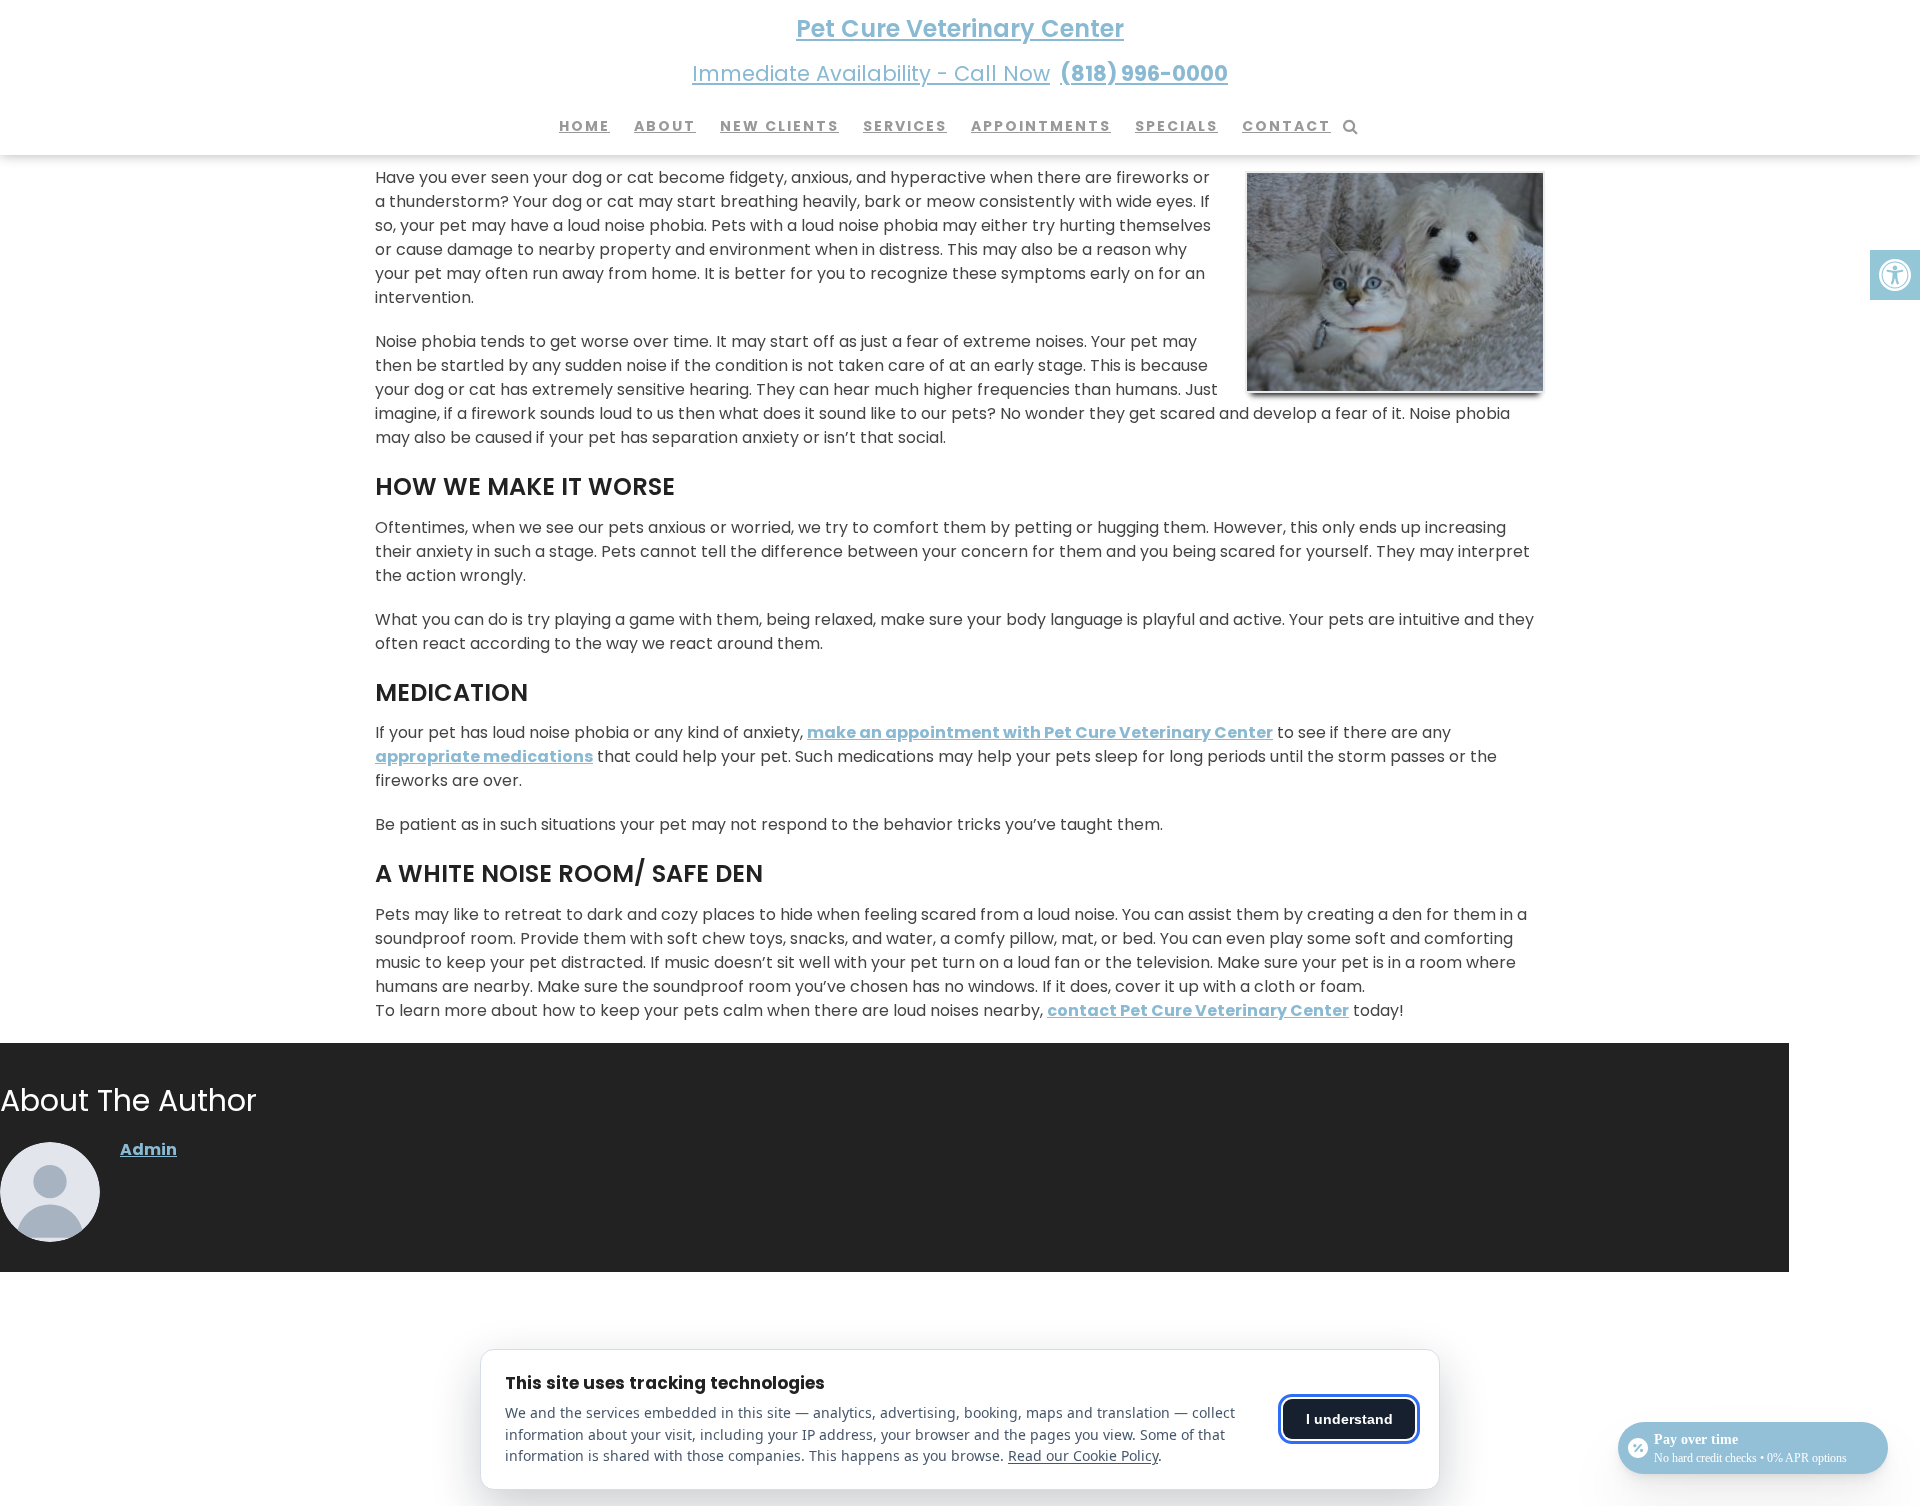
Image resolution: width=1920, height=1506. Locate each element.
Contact (1286, 126)
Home (584, 126)
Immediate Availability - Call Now (960, 73)
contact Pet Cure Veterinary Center (1198, 1010)
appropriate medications (484, 756)
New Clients (779, 126)
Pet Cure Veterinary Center (960, 28)
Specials (1176, 126)
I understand (1349, 1419)
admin (148, 1149)
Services (905, 126)
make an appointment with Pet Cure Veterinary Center (1040, 732)
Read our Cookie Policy (1083, 1455)
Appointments (1041, 126)
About (665, 126)
